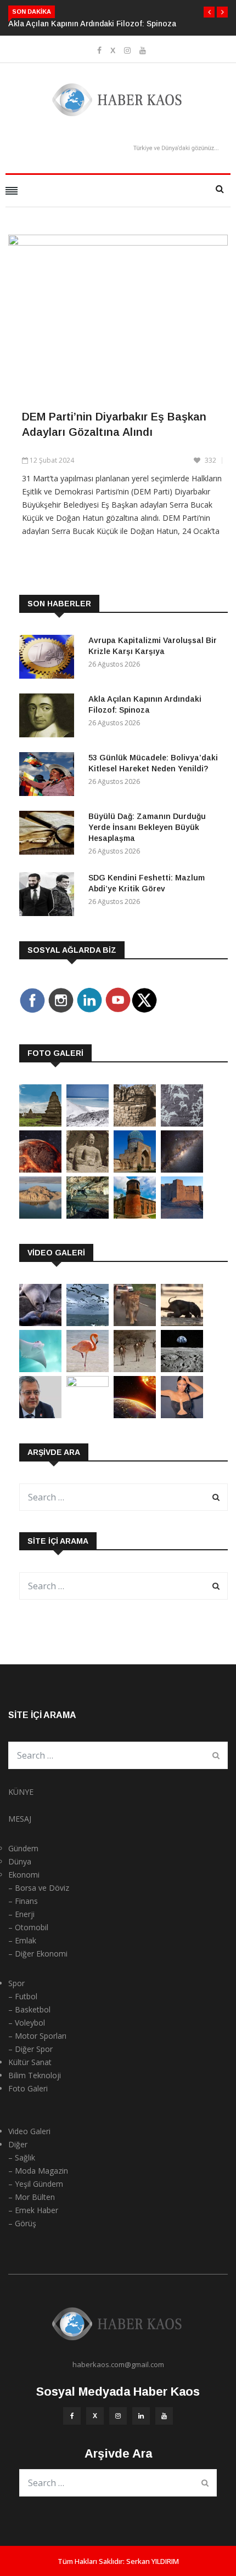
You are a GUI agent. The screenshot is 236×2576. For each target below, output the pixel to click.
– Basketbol (29, 2009)
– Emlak (22, 1940)
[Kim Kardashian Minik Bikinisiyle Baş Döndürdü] (182, 1415)
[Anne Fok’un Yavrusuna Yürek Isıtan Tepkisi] (40, 1323)
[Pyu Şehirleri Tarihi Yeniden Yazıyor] (40, 1124)
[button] (209, 12)
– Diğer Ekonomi (38, 1954)
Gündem (23, 1848)
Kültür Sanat (30, 2062)
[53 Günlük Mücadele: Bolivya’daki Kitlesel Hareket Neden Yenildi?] (49, 776)
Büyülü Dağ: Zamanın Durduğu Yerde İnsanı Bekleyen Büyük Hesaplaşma (147, 827)
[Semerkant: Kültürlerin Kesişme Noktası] (135, 1170)
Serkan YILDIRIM (153, 2561)
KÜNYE (21, 1792)
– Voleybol (27, 2023)
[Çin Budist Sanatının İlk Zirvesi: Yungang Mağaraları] (88, 1170)
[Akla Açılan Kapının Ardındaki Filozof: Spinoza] (49, 717)
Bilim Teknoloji (35, 2075)
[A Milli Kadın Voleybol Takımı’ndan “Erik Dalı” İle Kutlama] (88, 1384)
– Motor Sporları (37, 2036)
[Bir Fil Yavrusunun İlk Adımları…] (182, 1323)
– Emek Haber (33, 2210)
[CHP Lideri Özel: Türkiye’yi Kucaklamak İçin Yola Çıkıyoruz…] (40, 1415)
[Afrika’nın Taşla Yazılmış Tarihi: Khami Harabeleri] (135, 1124)
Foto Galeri (28, 2088)
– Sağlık (22, 2157)
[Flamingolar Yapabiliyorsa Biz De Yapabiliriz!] (88, 1369)
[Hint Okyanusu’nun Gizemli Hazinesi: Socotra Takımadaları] (88, 1124)
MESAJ (20, 1819)
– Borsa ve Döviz (39, 1888)
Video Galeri (29, 2131)
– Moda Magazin (38, 2171)
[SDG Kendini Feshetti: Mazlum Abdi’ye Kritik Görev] (49, 896)
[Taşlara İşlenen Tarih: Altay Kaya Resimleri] (182, 1124)
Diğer (18, 2144)
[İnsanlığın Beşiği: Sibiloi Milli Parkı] (40, 1216)
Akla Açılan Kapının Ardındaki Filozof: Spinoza (92, 24)
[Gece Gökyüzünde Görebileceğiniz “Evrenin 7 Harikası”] (182, 1170)
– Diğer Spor (30, 2049)
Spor (16, 1983)
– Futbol (23, 1996)
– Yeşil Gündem (36, 2184)
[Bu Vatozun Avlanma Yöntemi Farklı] (40, 1369)
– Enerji (21, 1914)
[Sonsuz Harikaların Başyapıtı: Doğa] (88, 1323)
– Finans (23, 1901)
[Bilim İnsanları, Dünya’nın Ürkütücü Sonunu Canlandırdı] (135, 1415)
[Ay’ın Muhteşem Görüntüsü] (182, 1369)
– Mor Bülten (32, 2197)
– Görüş (22, 2223)
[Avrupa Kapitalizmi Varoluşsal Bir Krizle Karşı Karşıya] (49, 659)
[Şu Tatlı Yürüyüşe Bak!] (135, 1369)
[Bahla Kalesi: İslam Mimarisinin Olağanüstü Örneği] (182, 1216)
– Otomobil (28, 1927)
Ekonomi (24, 1875)
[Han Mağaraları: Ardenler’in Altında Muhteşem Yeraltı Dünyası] (88, 1216)
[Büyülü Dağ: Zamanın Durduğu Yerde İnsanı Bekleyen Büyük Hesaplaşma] (49, 835)
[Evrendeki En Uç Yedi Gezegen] (40, 1170)
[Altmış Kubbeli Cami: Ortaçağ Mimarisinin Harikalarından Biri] (135, 1216)
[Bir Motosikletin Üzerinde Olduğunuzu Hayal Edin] (135, 1323)
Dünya (20, 1861)
